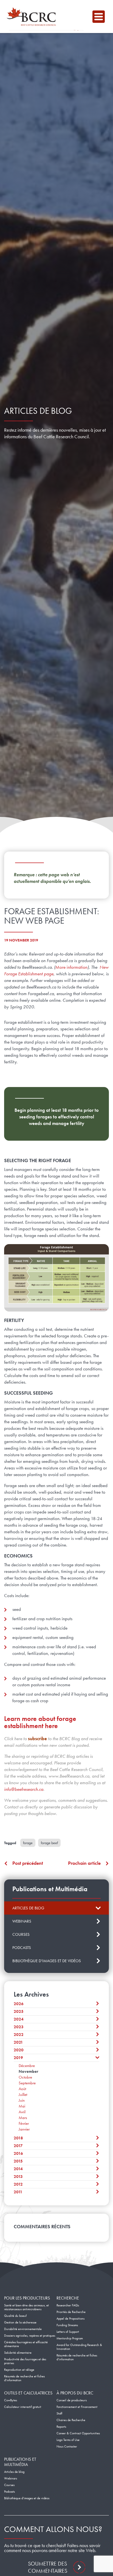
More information (71, 967)
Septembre (27, 2083)
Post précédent (28, 1863)
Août (22, 2089)
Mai (22, 2106)
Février (24, 2123)
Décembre (27, 2066)
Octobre (25, 2077)
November (28, 2071)
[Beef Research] (33, 17)
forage (28, 1843)
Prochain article (84, 1863)
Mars (23, 2118)
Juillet (23, 2095)
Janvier (24, 2129)
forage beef (49, 1843)
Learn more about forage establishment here (40, 1722)
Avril (22, 2112)
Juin (22, 2100)
